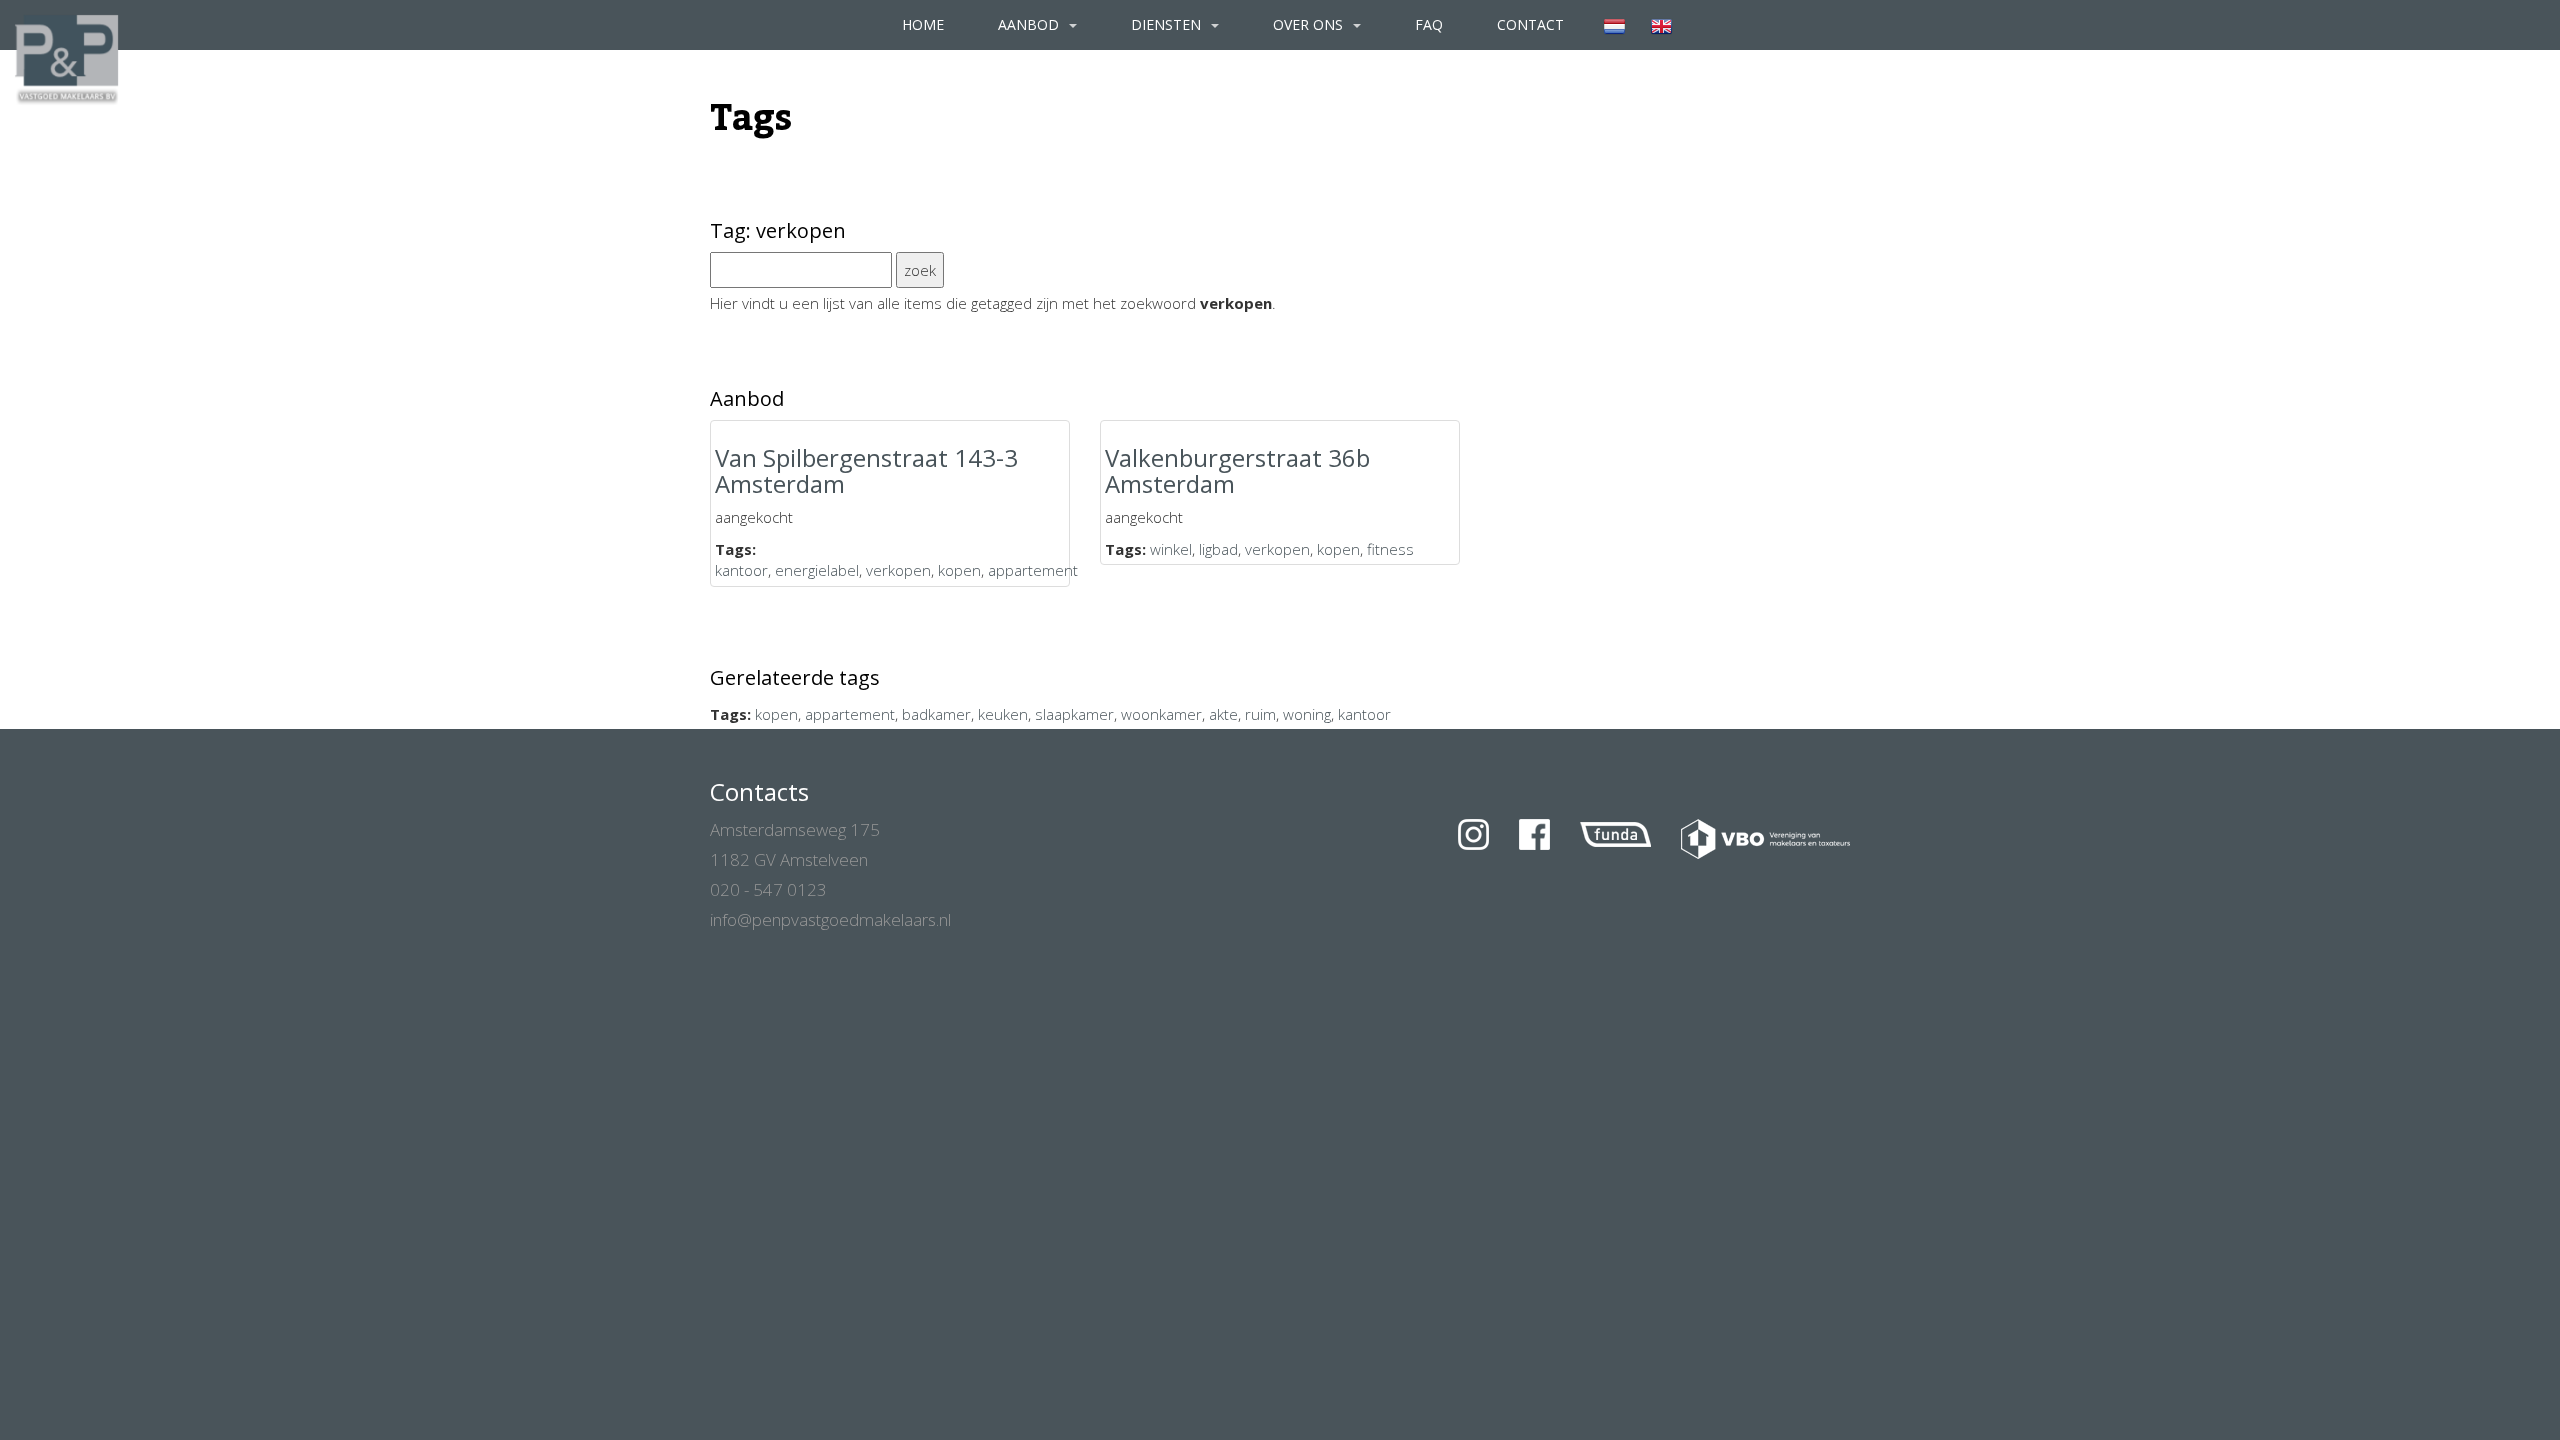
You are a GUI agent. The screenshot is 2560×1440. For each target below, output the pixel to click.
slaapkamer (1074, 714)
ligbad (1218, 549)
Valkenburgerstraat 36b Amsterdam (1237, 470)
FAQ (1429, 24)
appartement (1033, 570)
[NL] (1614, 25)
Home (923, 24)
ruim (1260, 714)
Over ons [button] (1310, 24)
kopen (959, 570)
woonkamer (1161, 714)
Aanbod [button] (1030, 24)
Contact (1530, 24)
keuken (1003, 714)
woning (1307, 714)
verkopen (898, 570)
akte (1223, 714)
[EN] (1661, 25)
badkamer (936, 714)
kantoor (741, 570)
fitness (1390, 549)
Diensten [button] (1168, 24)
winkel (1171, 549)
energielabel (817, 570)
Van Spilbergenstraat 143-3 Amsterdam (866, 470)
